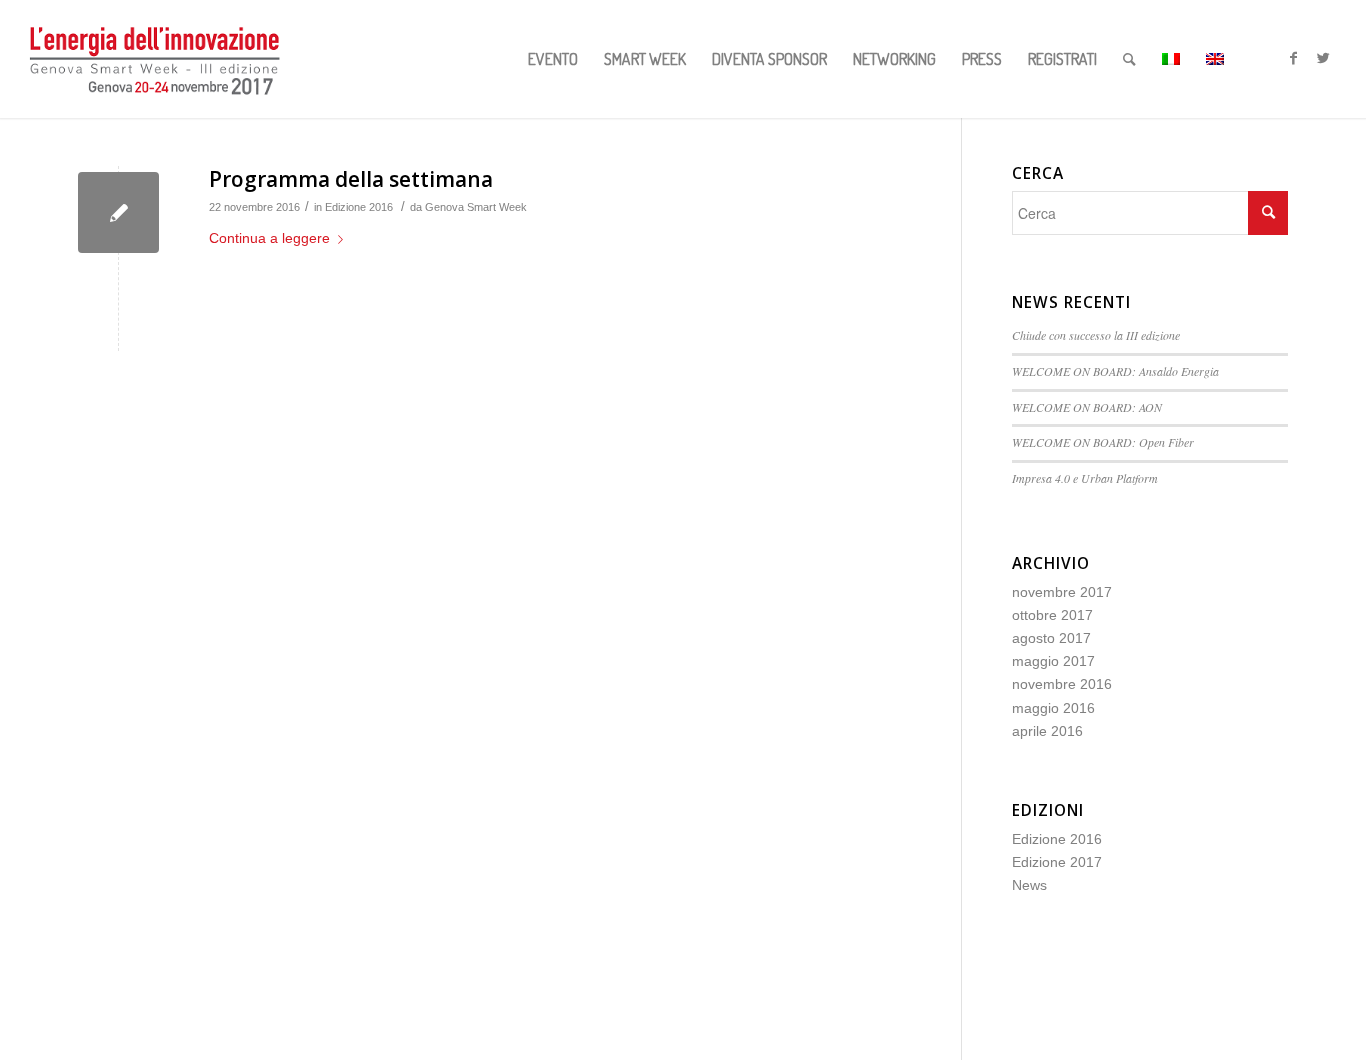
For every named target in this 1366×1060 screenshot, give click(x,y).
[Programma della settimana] (118, 212)
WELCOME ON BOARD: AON (1087, 407)
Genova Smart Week (476, 207)
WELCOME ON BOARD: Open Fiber (1103, 442)
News (1029, 885)
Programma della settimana (351, 179)
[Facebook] (1294, 58)
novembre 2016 (1062, 684)
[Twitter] (1324, 58)
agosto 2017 (1051, 638)
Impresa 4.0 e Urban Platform (1085, 478)
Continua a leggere (269, 238)
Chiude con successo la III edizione (1098, 335)
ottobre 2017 (1052, 615)
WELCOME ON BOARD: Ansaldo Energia (1115, 371)
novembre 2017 (1062, 592)
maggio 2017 (1053, 661)
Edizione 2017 (1057, 862)
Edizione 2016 (359, 207)
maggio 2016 (1053, 708)
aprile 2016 (1047, 731)
